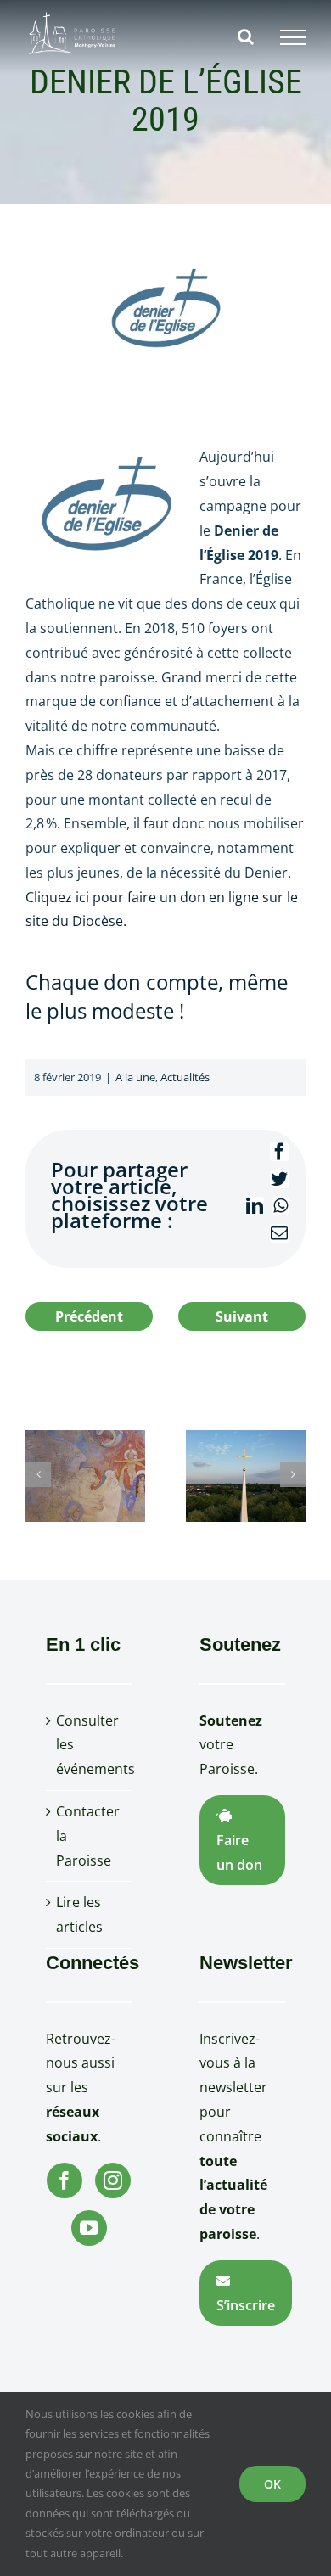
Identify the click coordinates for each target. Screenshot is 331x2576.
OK (272, 2484)
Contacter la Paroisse (88, 1836)
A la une (135, 1077)
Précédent (89, 1316)
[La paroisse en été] (246, 1474)
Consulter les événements (90, 1745)
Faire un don (239, 1852)
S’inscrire (246, 2305)
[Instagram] (113, 2180)
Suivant (242, 1316)
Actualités (185, 1077)
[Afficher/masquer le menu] (293, 37)
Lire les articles (79, 1914)
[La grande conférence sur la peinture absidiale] (85, 1474)
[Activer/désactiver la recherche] (246, 36)
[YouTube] (89, 2228)
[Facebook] (65, 2180)
